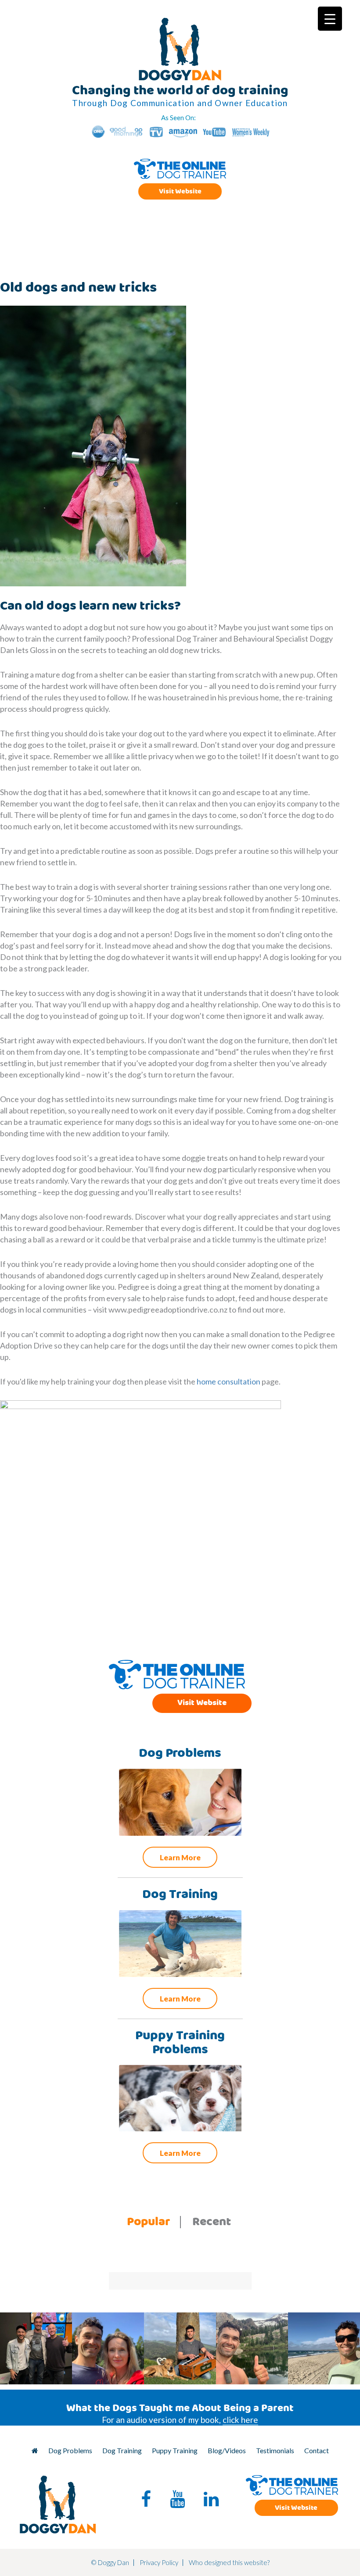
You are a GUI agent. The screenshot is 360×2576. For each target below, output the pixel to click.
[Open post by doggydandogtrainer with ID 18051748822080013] (324, 2348)
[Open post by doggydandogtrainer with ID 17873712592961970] (108, 2348)
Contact (317, 2450)
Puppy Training (175, 2450)
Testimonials (275, 2450)
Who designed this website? (229, 2562)
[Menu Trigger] (330, 19)
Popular (149, 2222)
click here (240, 2420)
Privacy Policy (159, 2562)
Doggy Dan (180, 49)
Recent (212, 2222)
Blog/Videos (227, 2450)
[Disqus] (171, 1536)
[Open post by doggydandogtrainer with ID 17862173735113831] (180, 2348)
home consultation (229, 1381)
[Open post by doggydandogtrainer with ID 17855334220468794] (252, 2348)
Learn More (180, 1857)
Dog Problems (70, 2450)
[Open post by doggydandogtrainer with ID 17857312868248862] (36, 2348)
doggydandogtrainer (35, 2320)
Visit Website (180, 191)
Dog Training (122, 2450)
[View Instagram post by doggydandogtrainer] (64, 2376)
